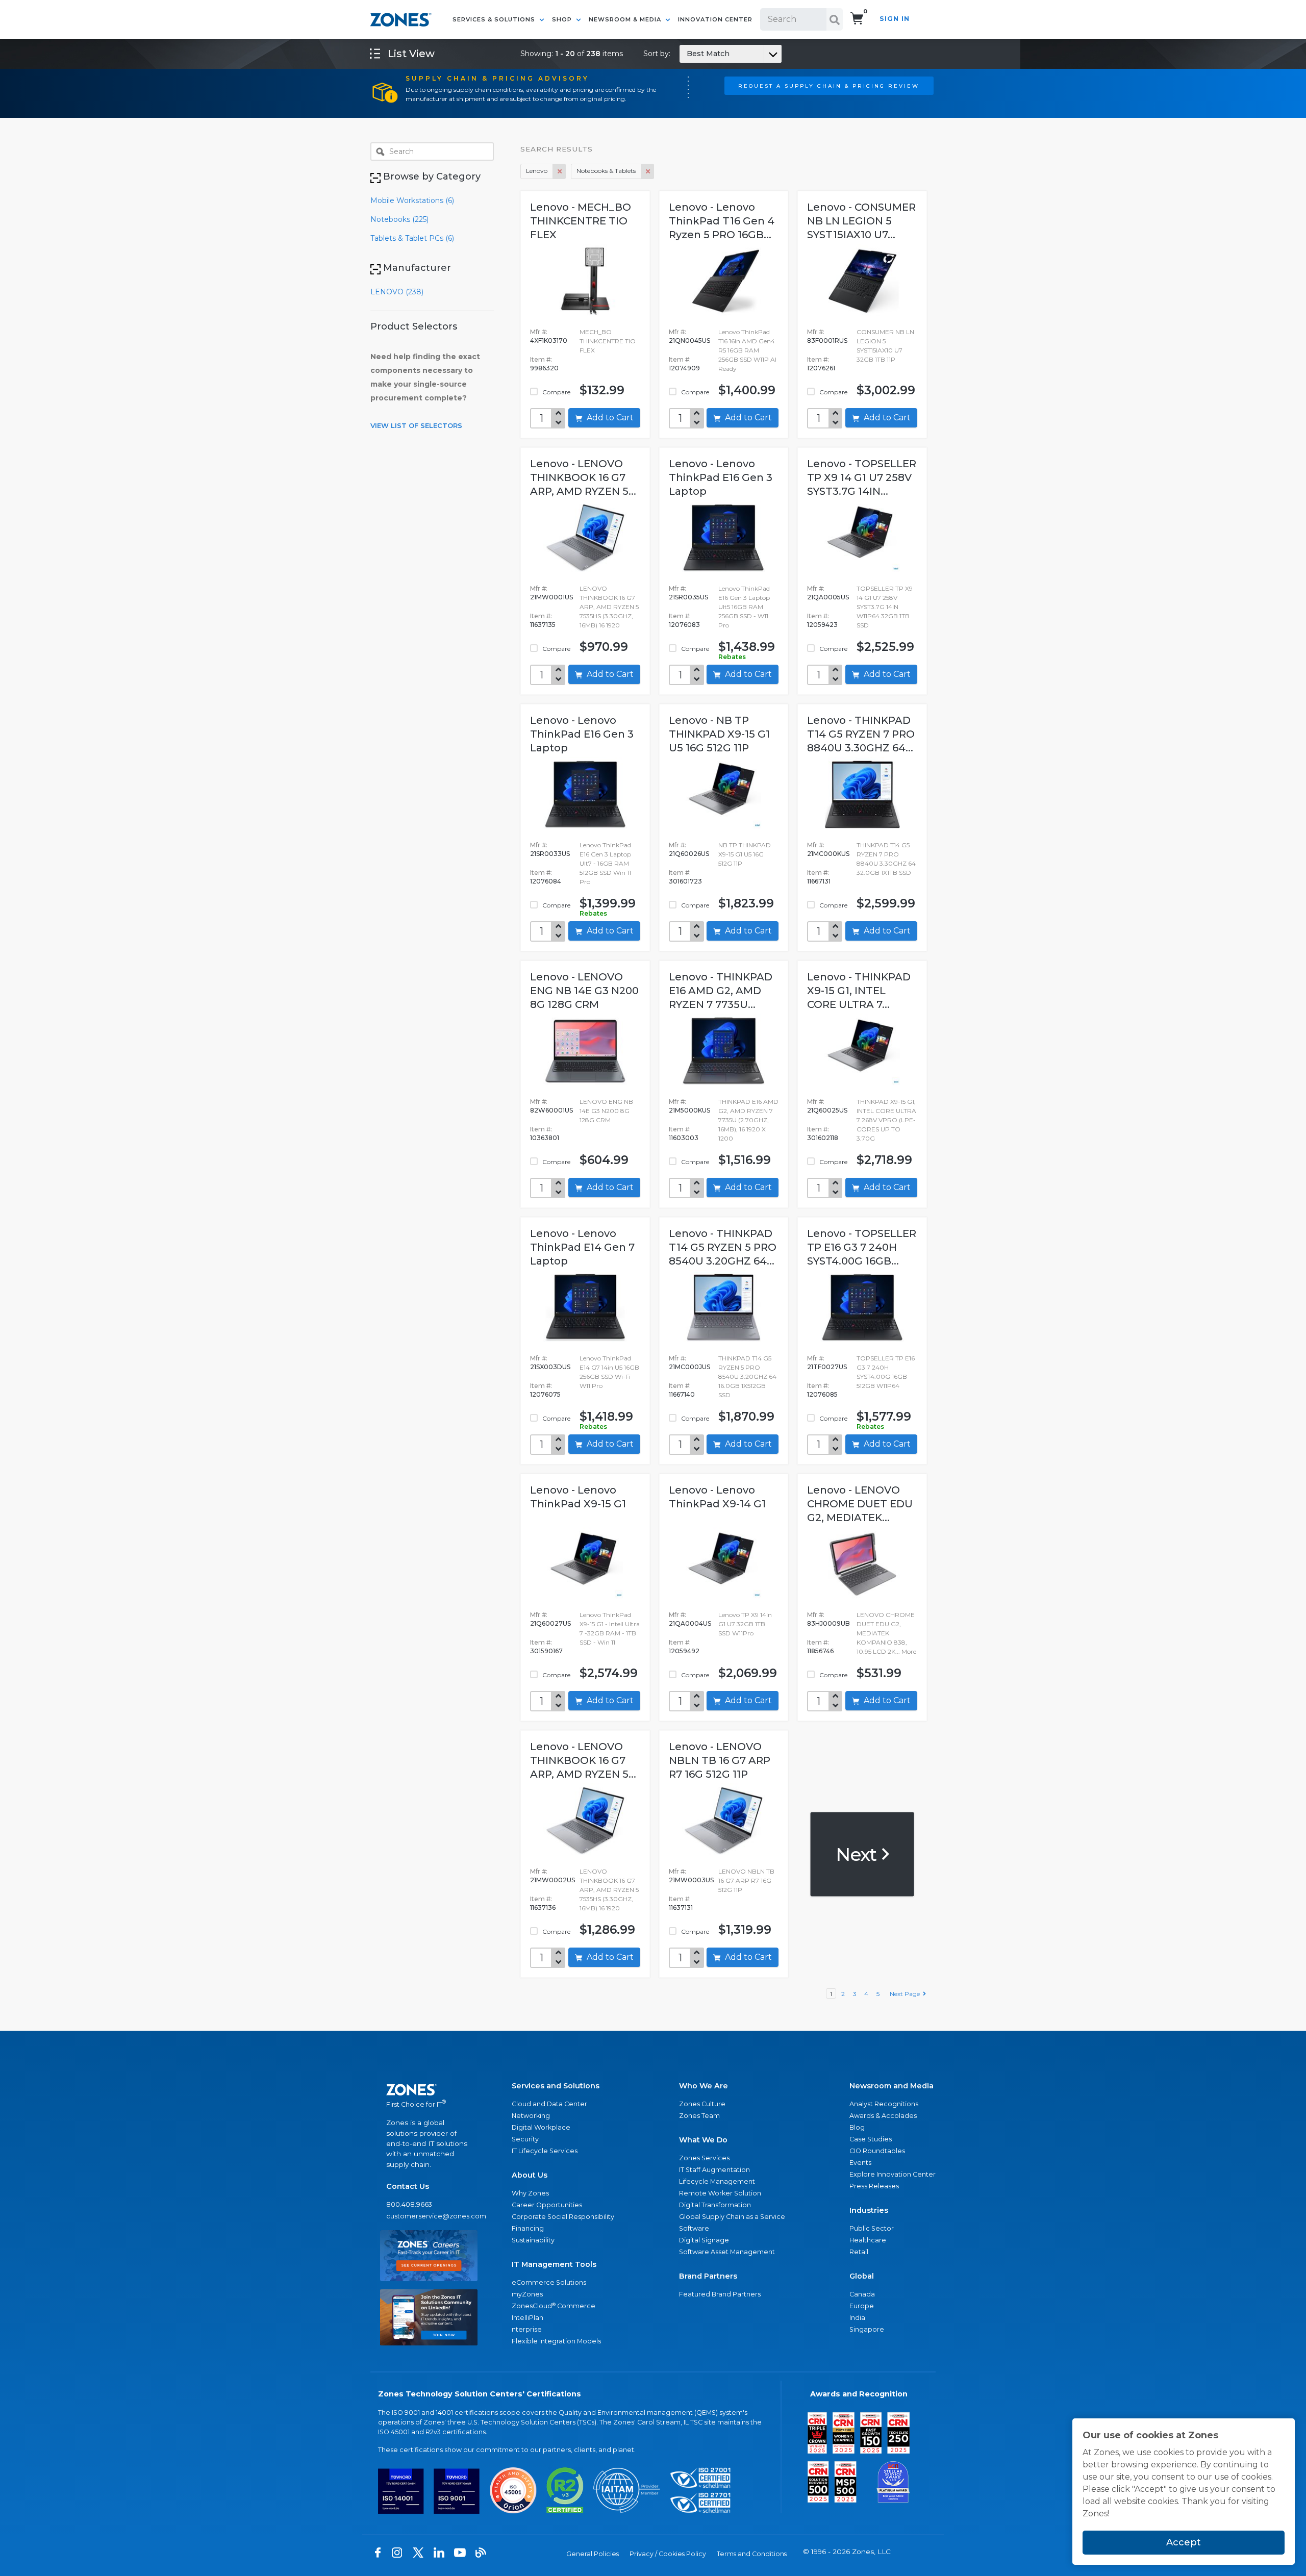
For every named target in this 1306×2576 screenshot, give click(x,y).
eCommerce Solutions (549, 2282)
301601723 (685, 881)
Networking (531, 2116)
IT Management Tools (554, 2264)
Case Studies (871, 2139)
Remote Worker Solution (720, 2193)
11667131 (819, 881)
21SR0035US (688, 597)
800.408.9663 (409, 2204)
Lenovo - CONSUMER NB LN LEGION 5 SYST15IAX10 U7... (861, 221)
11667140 (682, 1394)
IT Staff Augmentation (714, 2170)
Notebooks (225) (399, 219)
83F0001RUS (827, 340)
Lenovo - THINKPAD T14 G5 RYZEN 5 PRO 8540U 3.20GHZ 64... (723, 1247)
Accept (1184, 2542)
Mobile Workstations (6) (412, 200)
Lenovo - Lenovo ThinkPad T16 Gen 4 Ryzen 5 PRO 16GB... (722, 221)
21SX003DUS (550, 1367)
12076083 (684, 625)
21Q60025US (827, 1110)
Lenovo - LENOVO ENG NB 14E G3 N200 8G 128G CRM (584, 991)
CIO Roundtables (877, 2151)
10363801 (545, 1138)
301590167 (546, 1651)
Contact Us (408, 2186)
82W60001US (551, 1110)
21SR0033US (550, 854)
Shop (563, 19)
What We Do (703, 2140)
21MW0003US (691, 1880)
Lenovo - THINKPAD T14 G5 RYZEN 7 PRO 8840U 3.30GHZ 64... (861, 734)
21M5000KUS (689, 1110)
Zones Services (704, 2158)
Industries (869, 2210)
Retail (859, 2252)
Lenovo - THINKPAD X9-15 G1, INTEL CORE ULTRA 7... (859, 991)
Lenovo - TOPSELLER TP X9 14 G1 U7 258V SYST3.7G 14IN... (862, 477)
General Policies (593, 2554)
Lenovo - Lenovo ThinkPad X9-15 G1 (578, 1497)
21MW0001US (551, 597)
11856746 (820, 1651)
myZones (527, 2294)
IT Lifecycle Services (545, 2151)
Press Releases (874, 2186)
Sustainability (533, 2240)
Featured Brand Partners (720, 2294)
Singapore (867, 2329)
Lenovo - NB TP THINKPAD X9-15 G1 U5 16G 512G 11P (719, 734)
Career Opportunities (547, 2205)
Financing (528, 2228)
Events (860, 2163)
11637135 (543, 625)
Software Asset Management (727, 2252)
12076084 (546, 881)
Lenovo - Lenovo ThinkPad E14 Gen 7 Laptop (582, 1247)
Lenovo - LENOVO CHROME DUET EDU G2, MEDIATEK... (860, 1504)
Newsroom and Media (891, 2086)
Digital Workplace (541, 2127)
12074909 (684, 368)
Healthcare (868, 2240)
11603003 (684, 1138)
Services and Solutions (556, 2086)
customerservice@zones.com (429, 2216)
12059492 (684, 1651)
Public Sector (872, 2228)
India (857, 2318)
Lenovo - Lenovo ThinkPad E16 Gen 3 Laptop (721, 477)
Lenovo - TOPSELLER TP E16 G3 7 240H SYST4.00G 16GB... (862, 1247)
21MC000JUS (689, 1367)
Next (858, 1854)
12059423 (822, 625)
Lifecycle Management (717, 2181)
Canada (862, 2294)
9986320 (544, 368)
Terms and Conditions (752, 2554)
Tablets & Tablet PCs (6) (412, 238)
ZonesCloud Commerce (554, 2306)
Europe (862, 2306)
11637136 (543, 1908)
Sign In (895, 19)
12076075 (545, 1394)
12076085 (822, 1394)
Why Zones (530, 2193)
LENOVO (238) (397, 292)
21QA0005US (828, 597)
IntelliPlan (528, 2318)
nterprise (527, 2329)
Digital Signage (704, 2240)
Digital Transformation (715, 2205)
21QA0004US (690, 1623)
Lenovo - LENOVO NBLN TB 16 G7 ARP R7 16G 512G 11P (720, 1760)
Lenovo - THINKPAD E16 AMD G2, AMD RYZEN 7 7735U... (721, 991)
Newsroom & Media (626, 19)
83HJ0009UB (828, 1623)
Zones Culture (702, 2104)
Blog (857, 2127)
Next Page (906, 1994)
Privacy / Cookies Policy (668, 2554)
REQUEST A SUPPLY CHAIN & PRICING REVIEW (829, 86)
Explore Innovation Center (893, 2174)
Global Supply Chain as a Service (732, 2217)
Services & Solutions (495, 19)
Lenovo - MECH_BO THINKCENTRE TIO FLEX (581, 221)
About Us (530, 2175)
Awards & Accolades (883, 2116)
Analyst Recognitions (884, 2104)
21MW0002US (552, 1880)
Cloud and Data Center (549, 2104)
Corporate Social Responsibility (563, 2217)
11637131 (681, 1908)
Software (694, 2228)
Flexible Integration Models (556, 2341)
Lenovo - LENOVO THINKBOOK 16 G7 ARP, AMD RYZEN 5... (583, 477)
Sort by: (686, 54)
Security (525, 2139)
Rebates (732, 657)
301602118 (823, 1138)
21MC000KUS (828, 854)
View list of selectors (416, 425)
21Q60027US (550, 1623)
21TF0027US (827, 1367)
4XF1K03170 (549, 340)
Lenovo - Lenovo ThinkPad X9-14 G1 (717, 1497)
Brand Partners (708, 2276)
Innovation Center (715, 19)
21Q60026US (689, 854)
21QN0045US (689, 340)
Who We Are (704, 2086)
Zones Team (699, 2116)
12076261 (821, 368)
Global (862, 2276)
